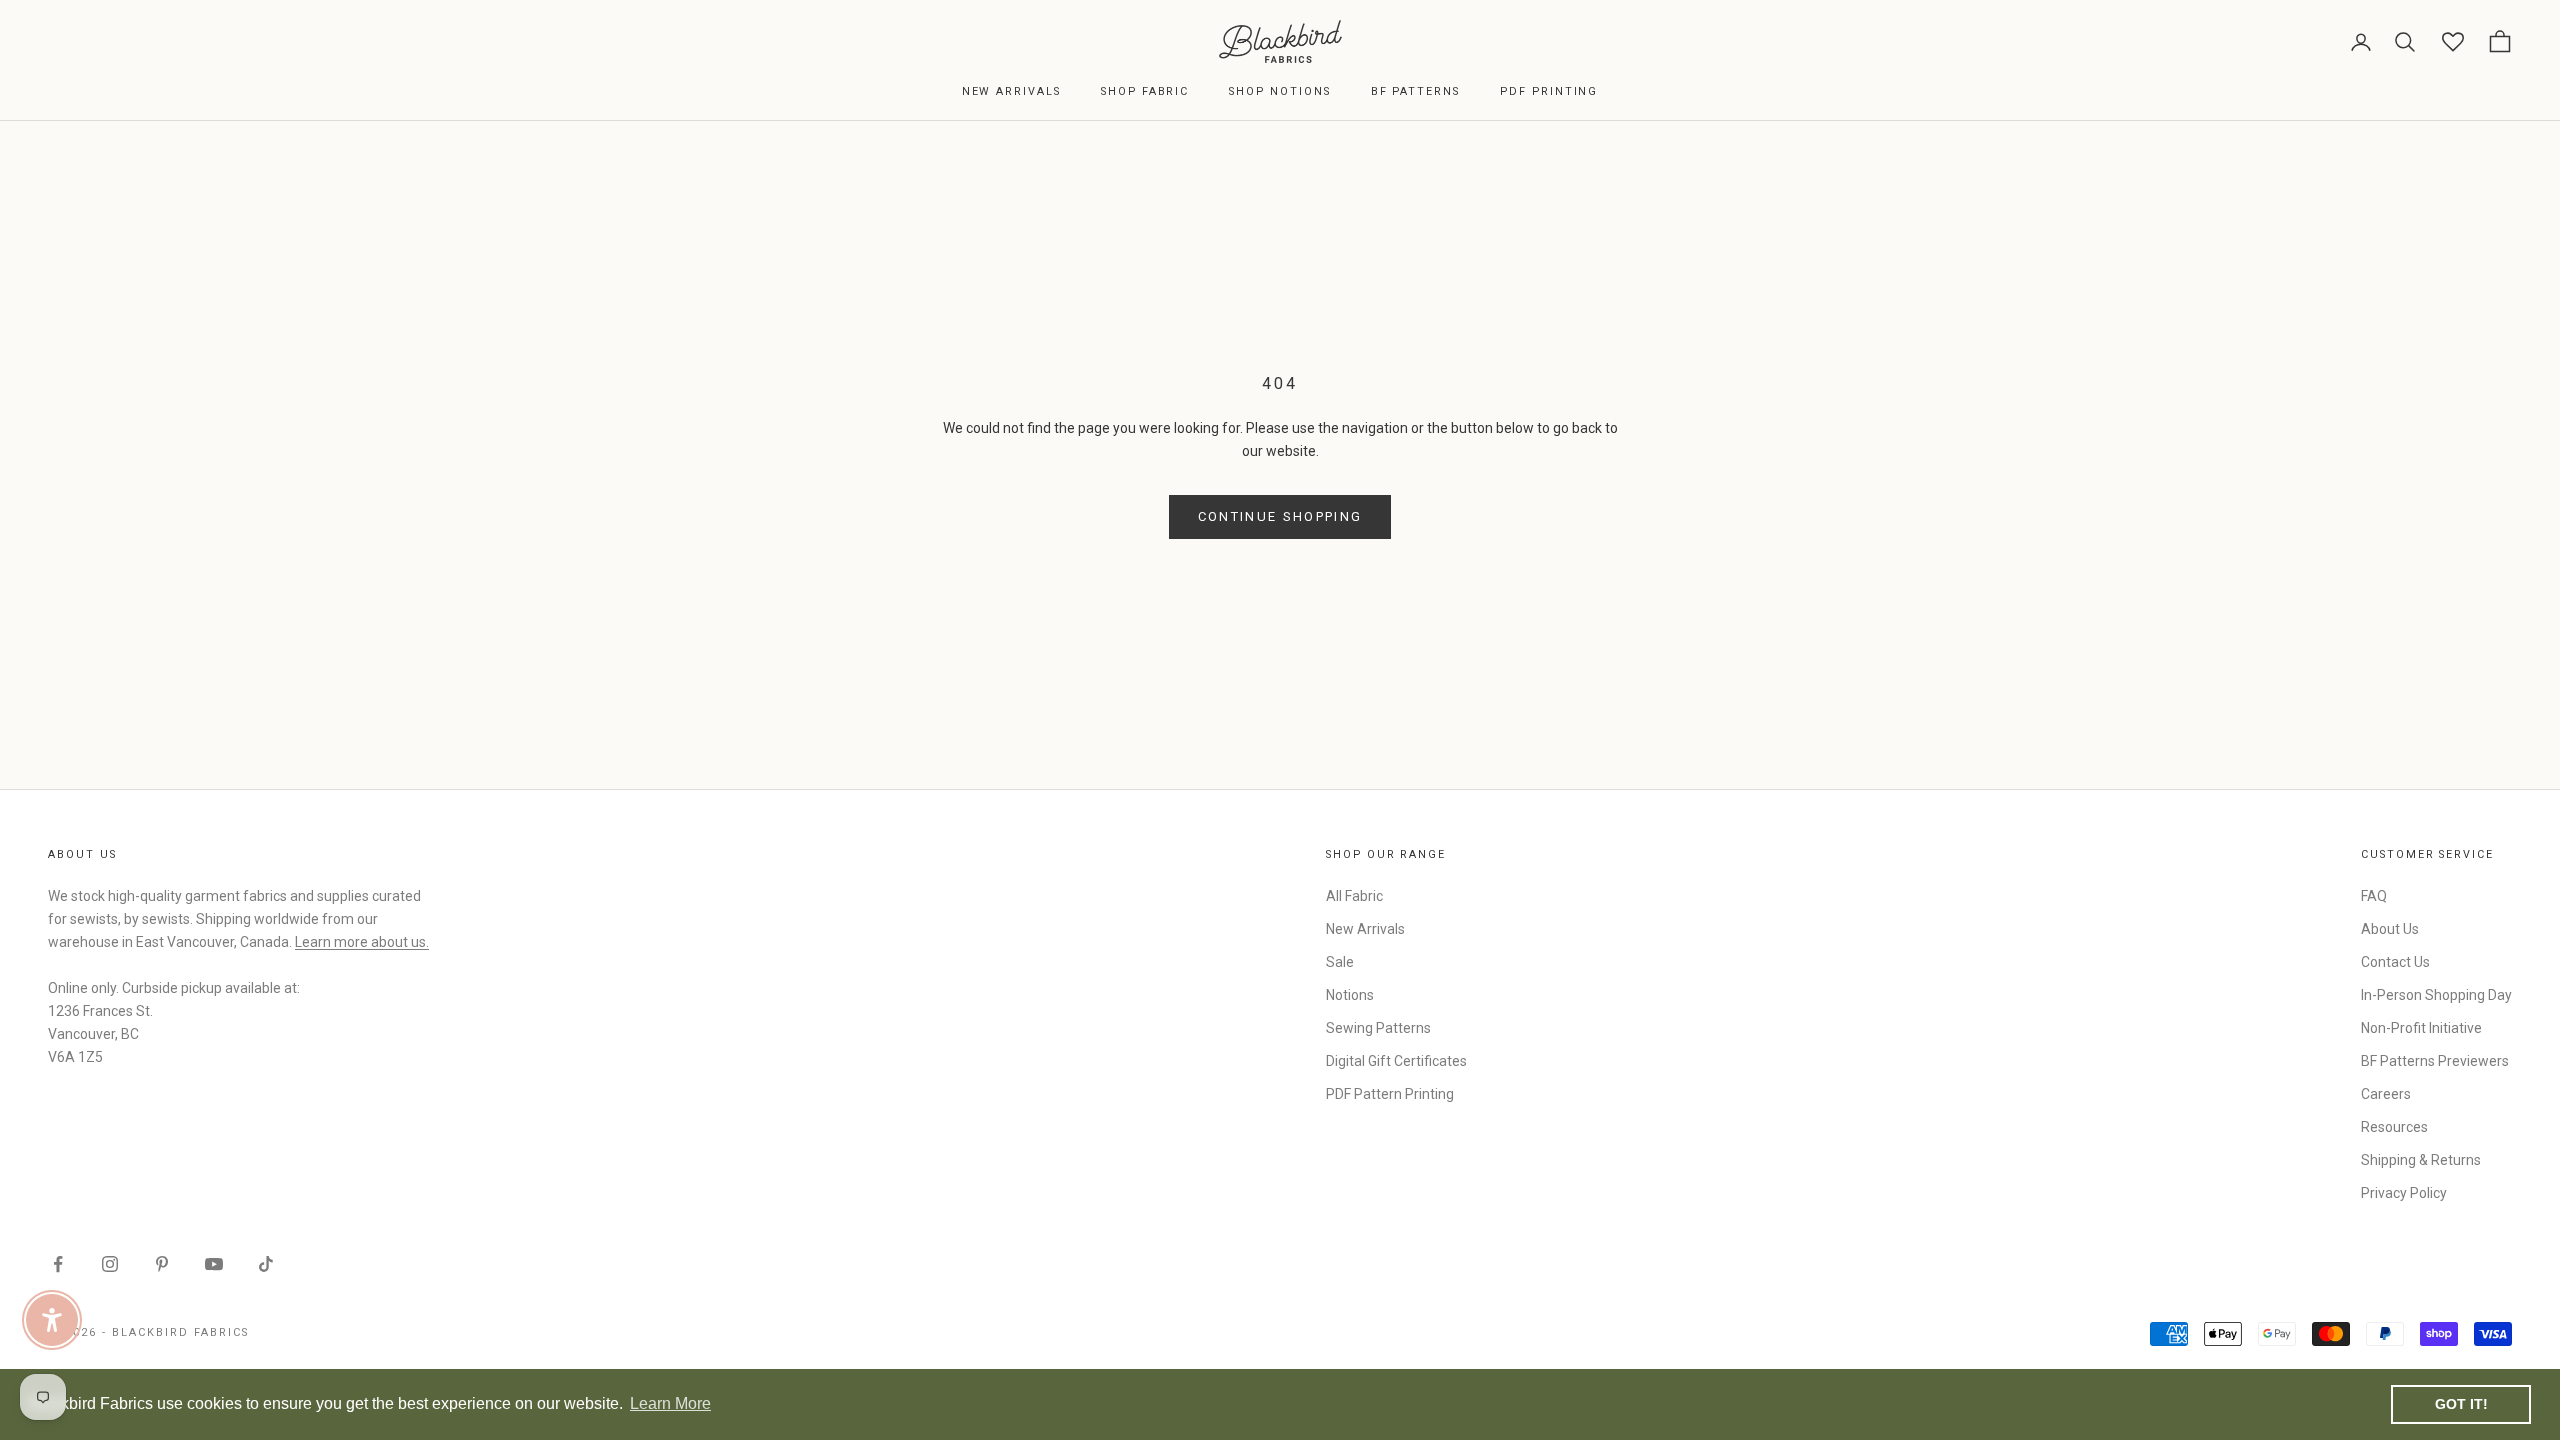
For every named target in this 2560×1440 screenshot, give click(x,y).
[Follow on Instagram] (110, 1264)
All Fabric (1354, 896)
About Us (2390, 929)
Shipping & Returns (2421, 1160)
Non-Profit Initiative (2421, 1028)
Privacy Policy (2404, 1193)
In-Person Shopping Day (2436, 995)
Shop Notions (1279, 91)
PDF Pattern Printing (1390, 1094)
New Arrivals (1011, 91)
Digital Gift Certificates (1396, 1061)
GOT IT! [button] (2461, 1404)
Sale (1340, 962)
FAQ (2374, 896)
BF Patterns (1415, 91)
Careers (2386, 1094)
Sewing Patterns (1378, 1028)
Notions (1350, 995)
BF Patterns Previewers (2435, 1061)
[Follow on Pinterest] (162, 1264)
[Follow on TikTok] (266, 1264)
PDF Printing (1549, 91)
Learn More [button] (670, 1403)
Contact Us (2395, 962)
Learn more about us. (362, 942)
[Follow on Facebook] (58, 1264)
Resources (2394, 1127)
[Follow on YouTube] (214, 1264)
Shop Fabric (1145, 91)
